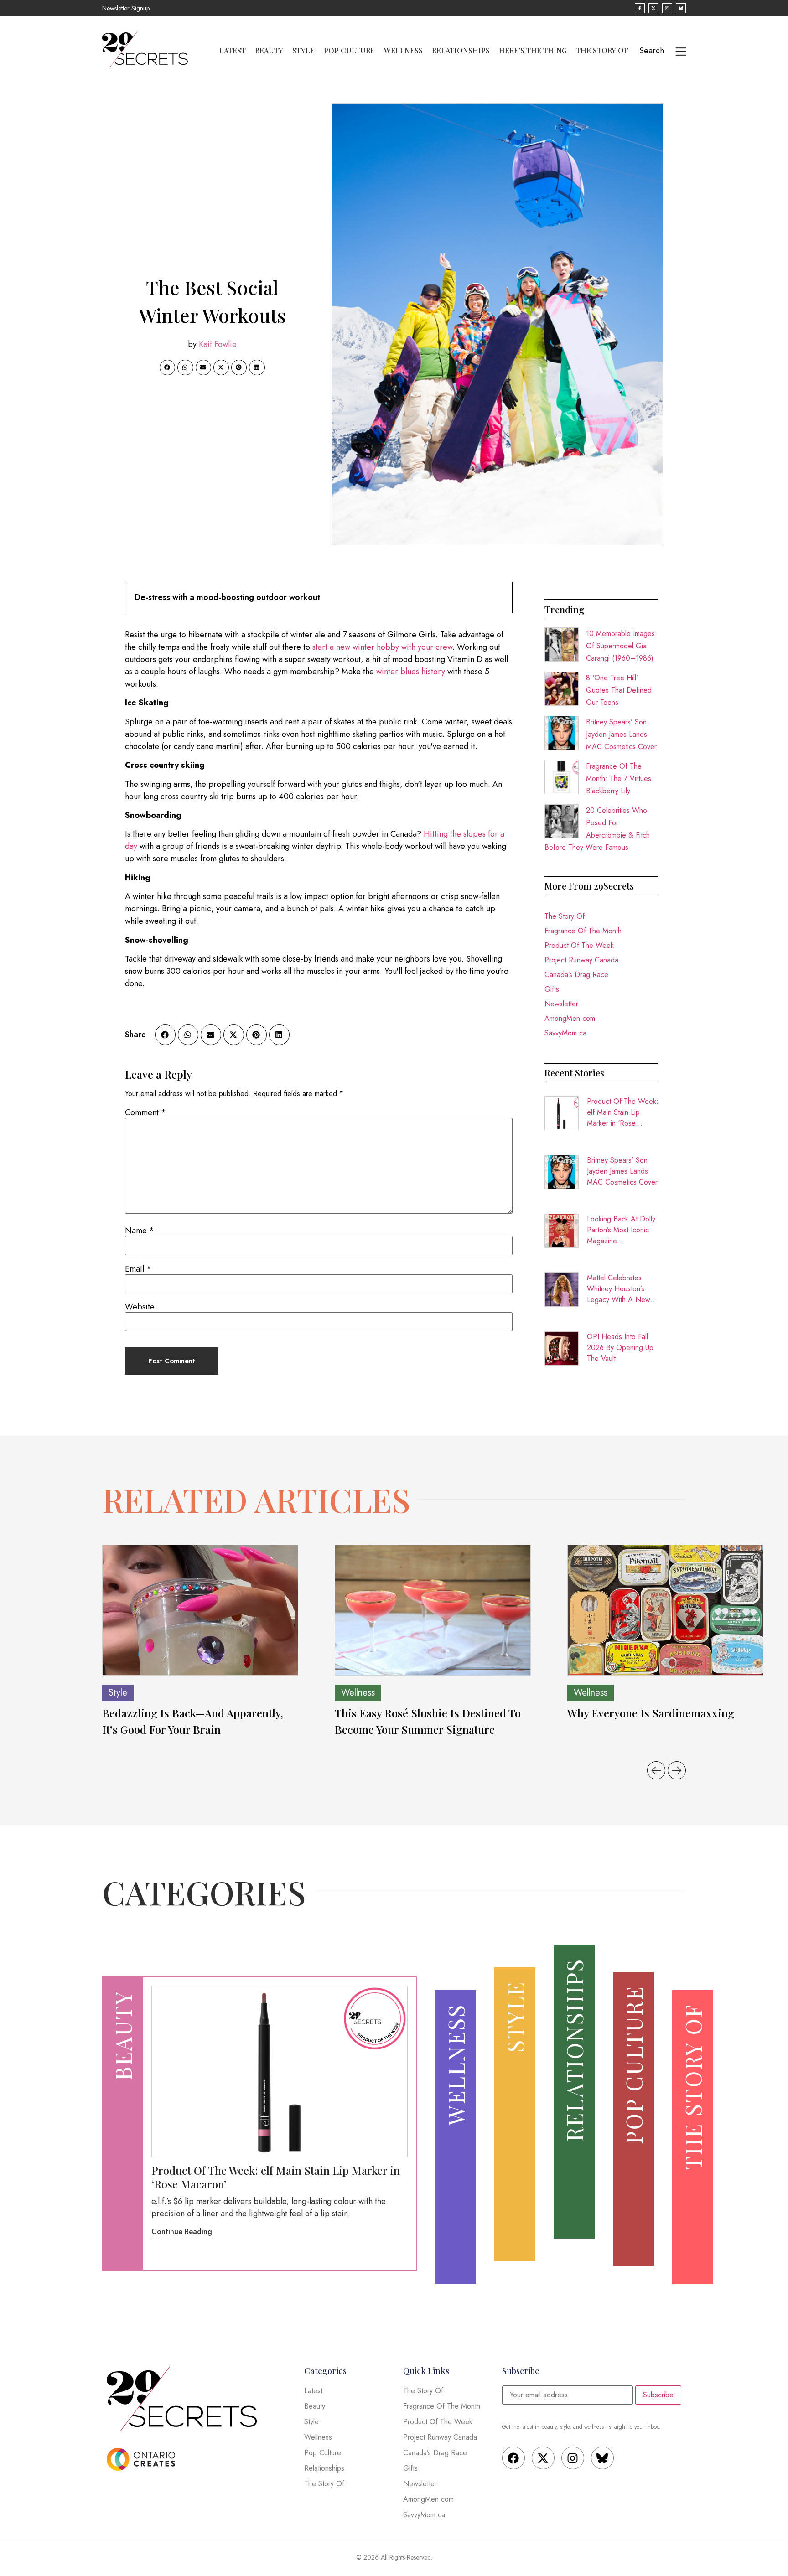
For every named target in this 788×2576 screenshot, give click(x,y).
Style (303, 51)
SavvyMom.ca (565, 1033)
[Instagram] (573, 2458)
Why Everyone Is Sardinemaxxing (652, 1713)
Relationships (461, 51)
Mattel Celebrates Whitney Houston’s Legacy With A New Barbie (619, 1289)
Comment (145, 1112)
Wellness (403, 51)
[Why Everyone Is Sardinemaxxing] (665, 1610)
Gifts (552, 989)
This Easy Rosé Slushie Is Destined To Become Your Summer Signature (428, 1721)
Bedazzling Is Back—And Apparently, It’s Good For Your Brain (193, 1721)
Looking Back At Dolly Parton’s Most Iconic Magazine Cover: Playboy (621, 1230)
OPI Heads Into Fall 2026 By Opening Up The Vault (620, 1347)
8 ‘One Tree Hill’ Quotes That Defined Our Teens (619, 690)
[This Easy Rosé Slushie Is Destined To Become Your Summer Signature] (433, 1610)
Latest (233, 51)
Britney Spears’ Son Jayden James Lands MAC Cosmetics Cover (621, 734)
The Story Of (602, 51)
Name (140, 1231)
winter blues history (411, 672)
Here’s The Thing (533, 51)
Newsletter (561, 1004)
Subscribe (658, 2395)
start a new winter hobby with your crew (382, 647)
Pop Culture (349, 51)
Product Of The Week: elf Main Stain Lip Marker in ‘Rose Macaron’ (623, 1112)
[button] (167, 367)
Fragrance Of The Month (583, 931)
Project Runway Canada (581, 960)
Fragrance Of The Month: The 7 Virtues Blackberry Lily (619, 778)
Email (138, 1269)
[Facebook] (513, 2458)
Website (140, 1307)
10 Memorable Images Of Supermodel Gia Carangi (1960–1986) (620, 646)
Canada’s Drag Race (576, 975)
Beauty (269, 51)
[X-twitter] (543, 2458)
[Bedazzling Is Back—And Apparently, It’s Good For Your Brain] (200, 1610)
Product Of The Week (579, 945)
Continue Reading (182, 2232)
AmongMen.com (570, 1018)
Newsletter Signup (126, 8)
